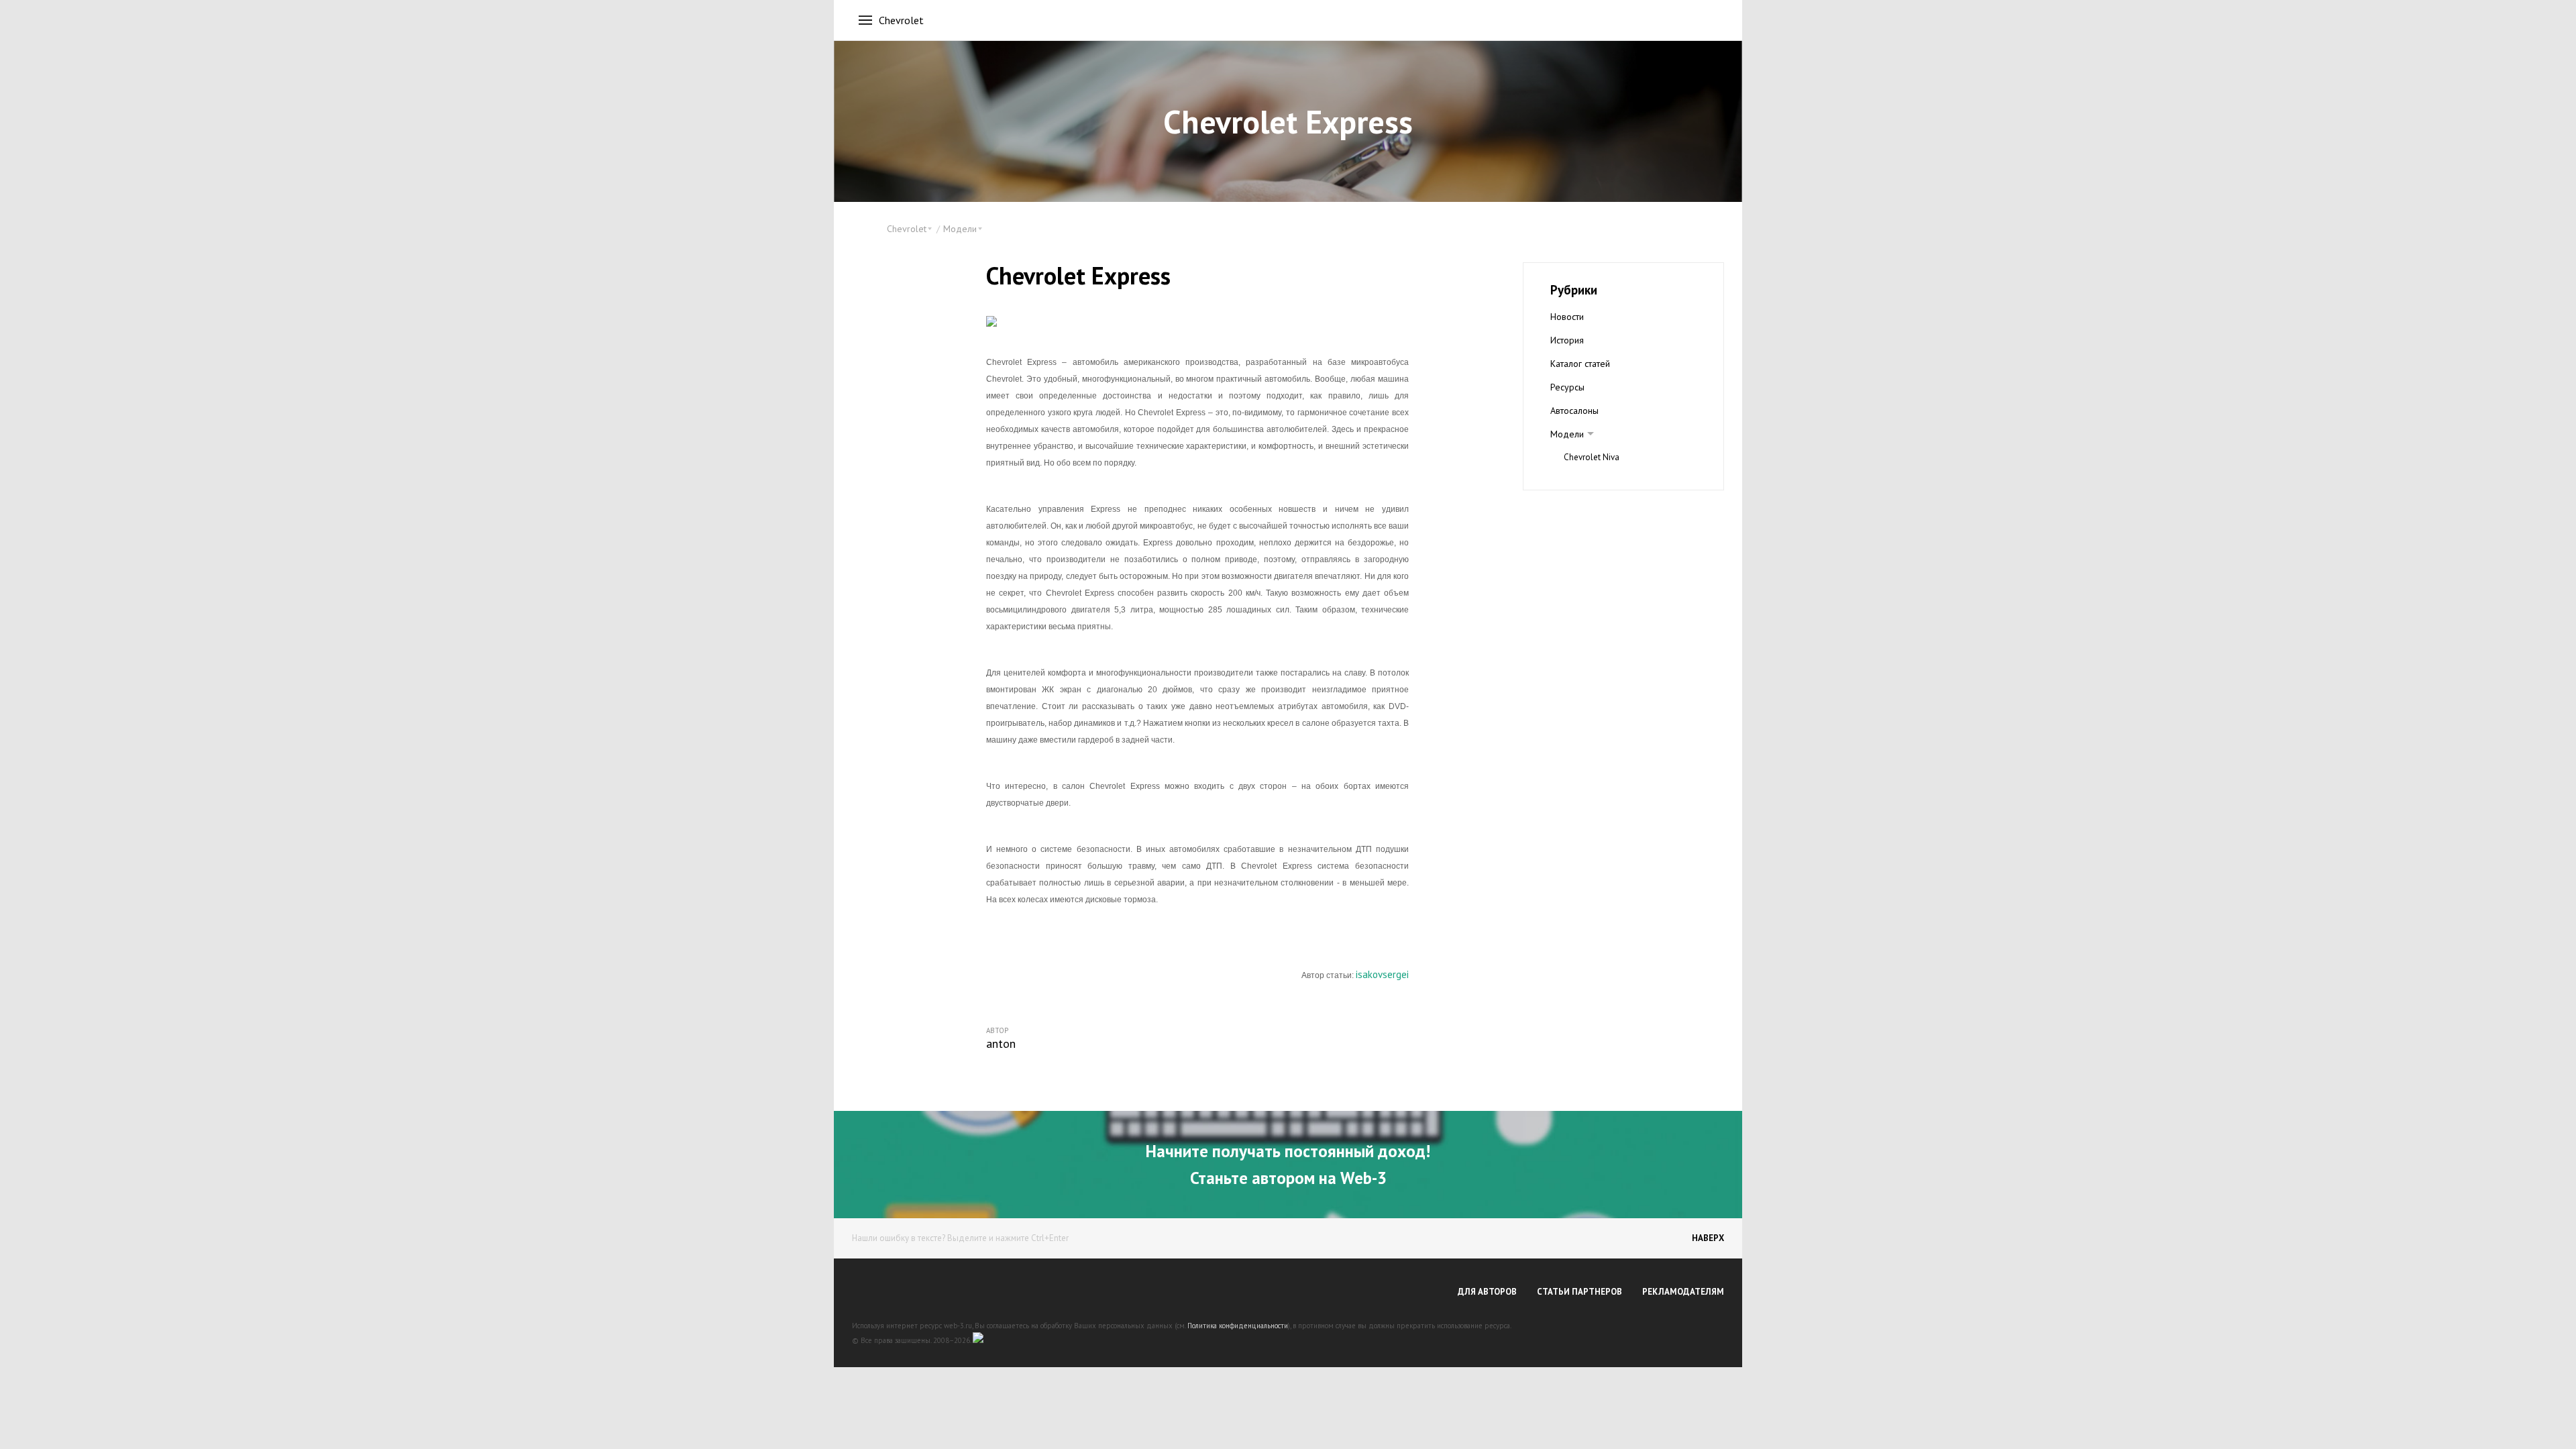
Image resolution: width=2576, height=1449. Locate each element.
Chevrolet (901, 20)
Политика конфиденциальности (1238, 1326)
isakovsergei (1382, 974)
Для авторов (1487, 1292)
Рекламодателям (1683, 1292)
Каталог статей (1580, 364)
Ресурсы (1567, 387)
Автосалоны (1574, 411)
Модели (1567, 434)
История (1567, 340)
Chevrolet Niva (1592, 457)
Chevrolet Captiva (1597, 481)
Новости (1567, 317)
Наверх (1708, 1238)
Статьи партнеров (1579, 1292)
